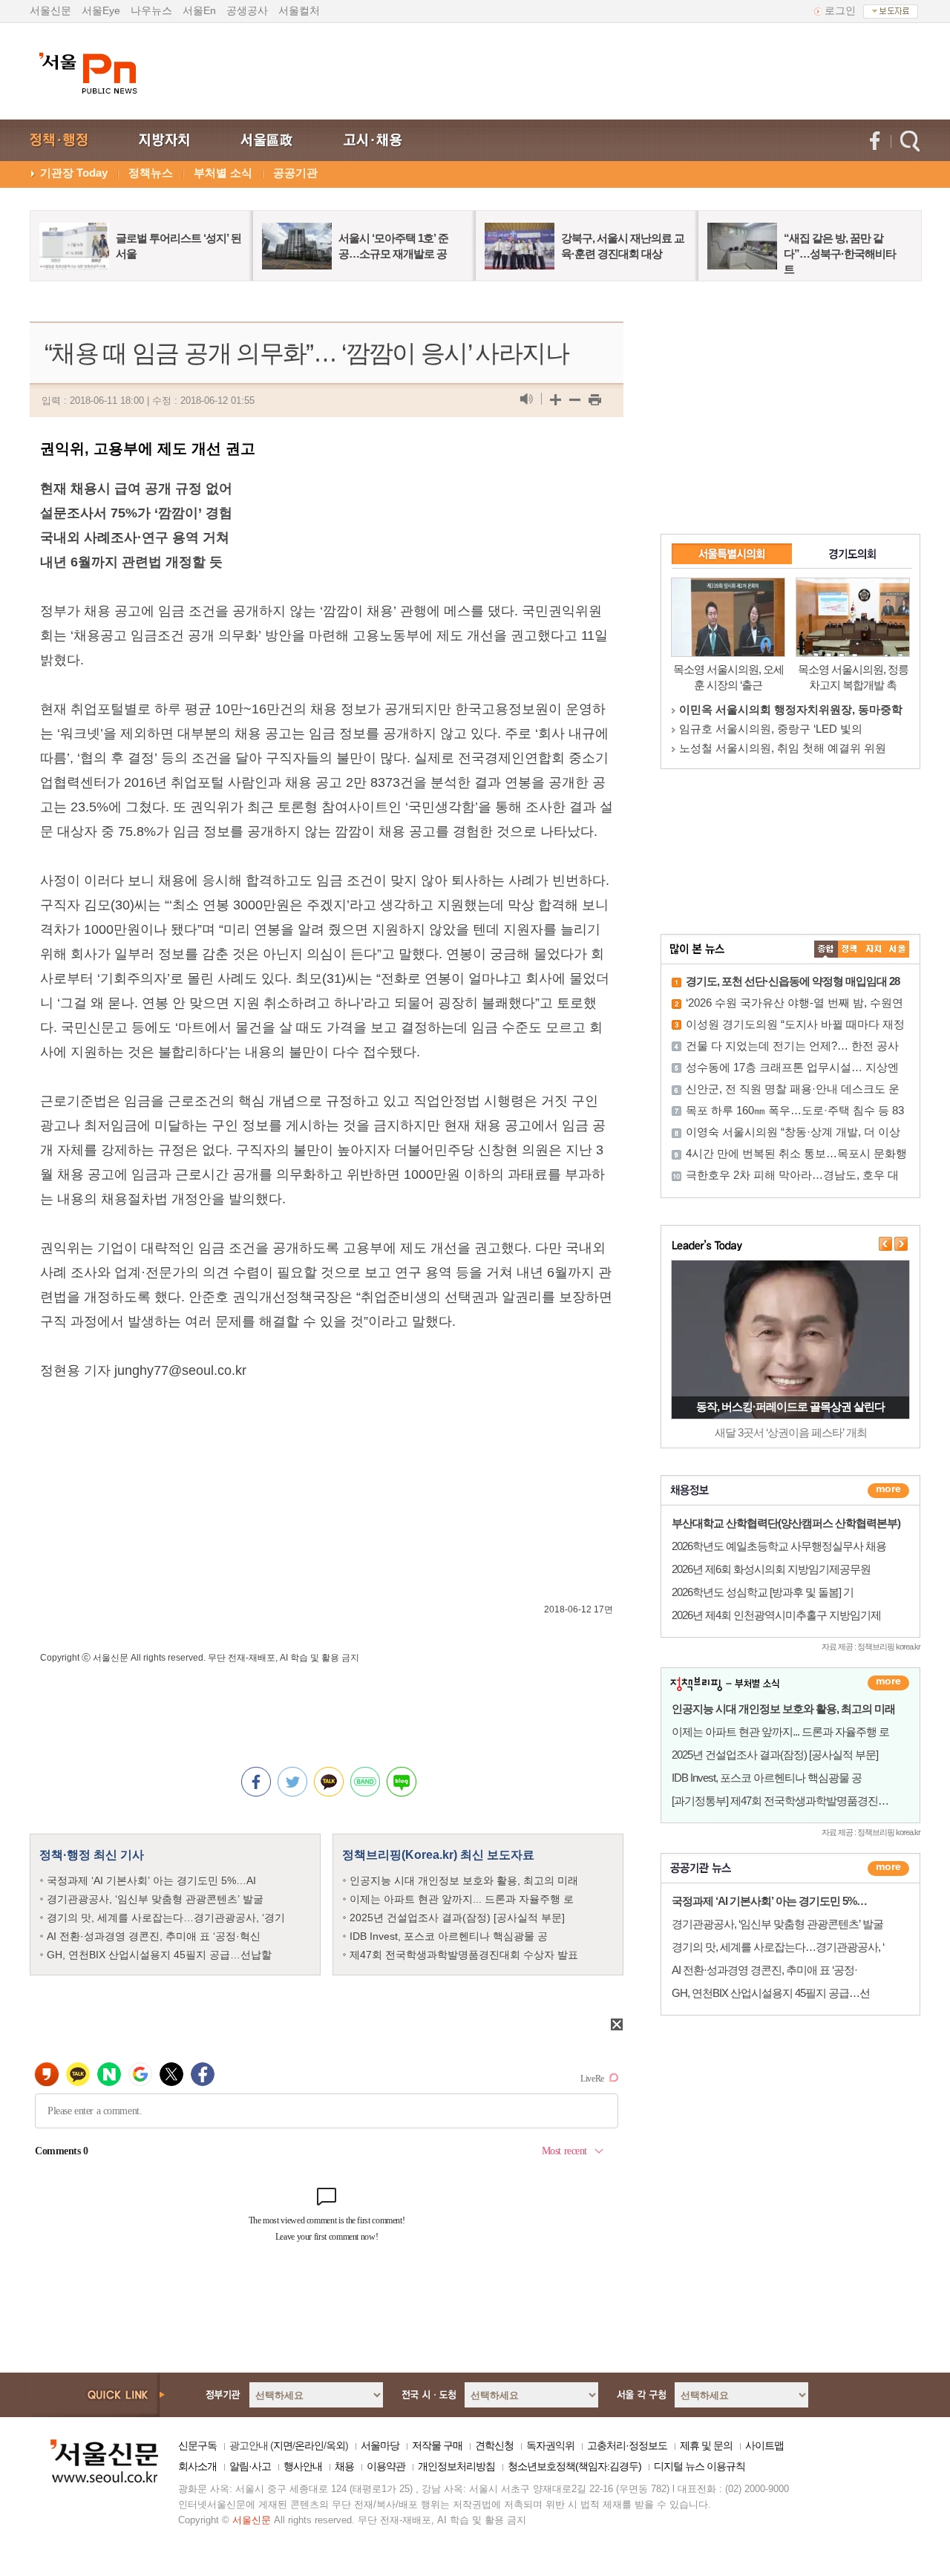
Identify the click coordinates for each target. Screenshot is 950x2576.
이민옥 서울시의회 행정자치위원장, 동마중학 (791, 709)
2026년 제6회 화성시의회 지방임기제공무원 (771, 1569)
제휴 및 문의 (706, 2445)
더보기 (888, 1491)
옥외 (335, 2445)
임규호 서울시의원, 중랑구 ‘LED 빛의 (771, 729)
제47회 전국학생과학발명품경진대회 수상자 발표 (464, 1955)
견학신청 (494, 2445)
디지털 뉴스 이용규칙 (700, 2466)
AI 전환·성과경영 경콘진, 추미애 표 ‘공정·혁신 (154, 1936)
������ (888, 1869)
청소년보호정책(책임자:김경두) (574, 2466)
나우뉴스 (151, 10)
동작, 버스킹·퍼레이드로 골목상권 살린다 (790, 1406)
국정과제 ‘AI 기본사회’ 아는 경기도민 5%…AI (151, 1880)
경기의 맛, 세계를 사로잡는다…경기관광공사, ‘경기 (166, 1918)
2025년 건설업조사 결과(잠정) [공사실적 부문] (457, 1918)
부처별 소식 (223, 173)
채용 (344, 2466)
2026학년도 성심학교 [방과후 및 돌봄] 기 (763, 1592)
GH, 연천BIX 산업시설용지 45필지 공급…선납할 (159, 1955)
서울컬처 (299, 10)
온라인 (309, 2445)
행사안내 (303, 2466)
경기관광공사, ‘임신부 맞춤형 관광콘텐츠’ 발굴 (155, 1899)
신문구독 (197, 2445)
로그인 (840, 10)
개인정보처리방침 (456, 2466)
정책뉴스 (151, 173)
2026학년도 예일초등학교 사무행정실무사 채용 (779, 1546)
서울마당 (380, 2445)
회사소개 (197, 2466)
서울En (199, 10)
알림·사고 (250, 2466)
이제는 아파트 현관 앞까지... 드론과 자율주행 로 (462, 1899)
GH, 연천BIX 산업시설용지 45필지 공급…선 (771, 1993)
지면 (283, 2445)
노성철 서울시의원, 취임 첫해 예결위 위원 (783, 748)
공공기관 (295, 173)
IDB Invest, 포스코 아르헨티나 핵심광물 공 (449, 1936)
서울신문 (50, 10)
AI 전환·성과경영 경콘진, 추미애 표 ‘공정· (764, 1970)
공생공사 (247, 10)
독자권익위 (550, 2445)
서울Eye (101, 10)
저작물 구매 (437, 2445)
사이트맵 (764, 2445)
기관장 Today (74, 173)
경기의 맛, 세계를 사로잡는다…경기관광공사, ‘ (778, 1947)
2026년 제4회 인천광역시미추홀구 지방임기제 (776, 1615)
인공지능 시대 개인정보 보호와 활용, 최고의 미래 (464, 1880)
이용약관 (386, 2466)
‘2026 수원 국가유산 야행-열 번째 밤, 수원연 (795, 1003)
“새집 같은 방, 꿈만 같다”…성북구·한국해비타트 (840, 254)
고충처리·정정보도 (627, 2445)
